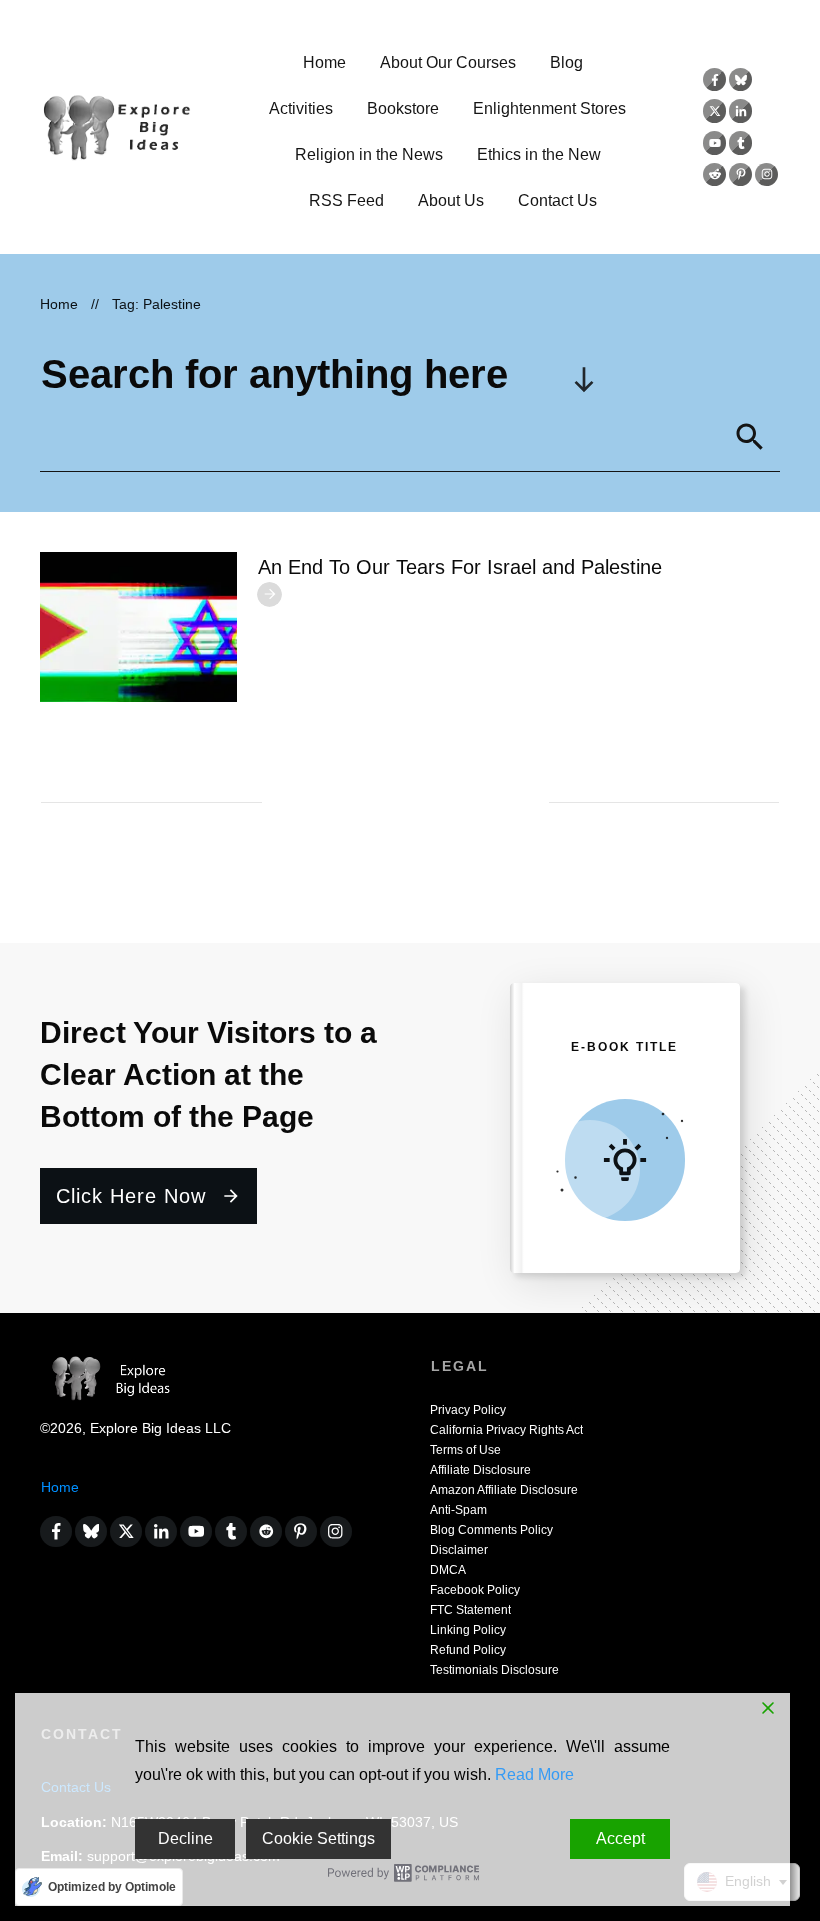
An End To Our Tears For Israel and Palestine (460, 567)
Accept (620, 1838)
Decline (185, 1838)
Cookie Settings (318, 1838)
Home (60, 1487)
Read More (534, 1774)
